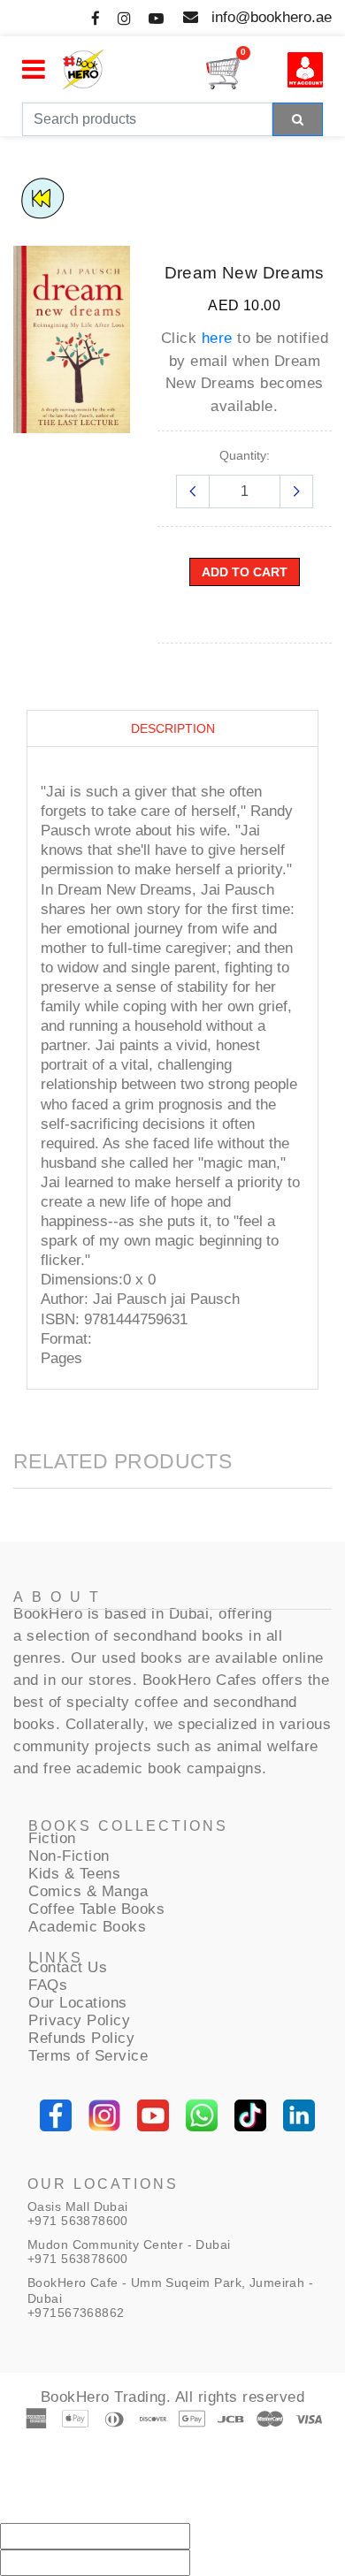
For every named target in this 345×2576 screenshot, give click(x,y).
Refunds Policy (81, 2038)
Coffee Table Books (96, 1909)
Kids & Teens (74, 1874)
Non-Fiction (69, 1856)
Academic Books (87, 1927)
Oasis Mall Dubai (78, 2206)
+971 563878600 (78, 2221)
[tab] (172, 729)
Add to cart (245, 572)
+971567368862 (76, 2313)
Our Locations (78, 2003)
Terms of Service (88, 2056)
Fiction (52, 1838)
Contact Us (68, 1967)
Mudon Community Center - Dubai (129, 2244)
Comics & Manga (88, 1891)
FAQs (48, 1985)
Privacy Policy (79, 2020)
